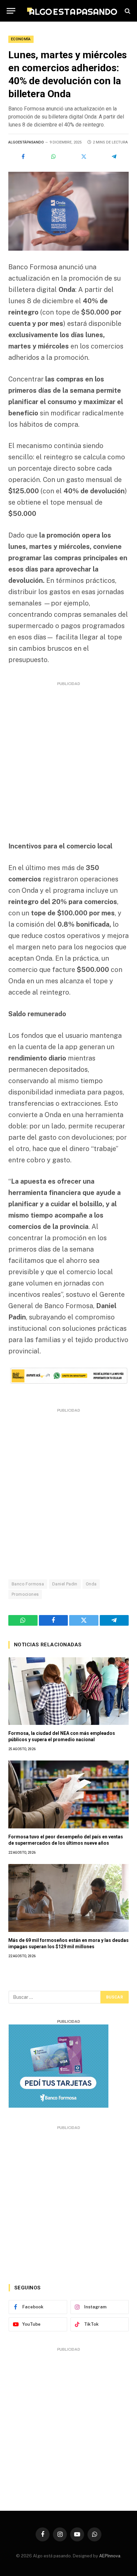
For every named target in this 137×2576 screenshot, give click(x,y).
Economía (21, 39)
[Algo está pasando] (72, 11)
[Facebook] (23, 156)
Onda (91, 1584)
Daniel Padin (65, 1584)
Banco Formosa (28, 1584)
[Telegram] (114, 156)
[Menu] (11, 11)
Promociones (25, 1594)
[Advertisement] (68, 757)
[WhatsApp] (53, 156)
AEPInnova (110, 2556)
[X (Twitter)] (84, 156)
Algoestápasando (26, 142)
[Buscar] (127, 11)
